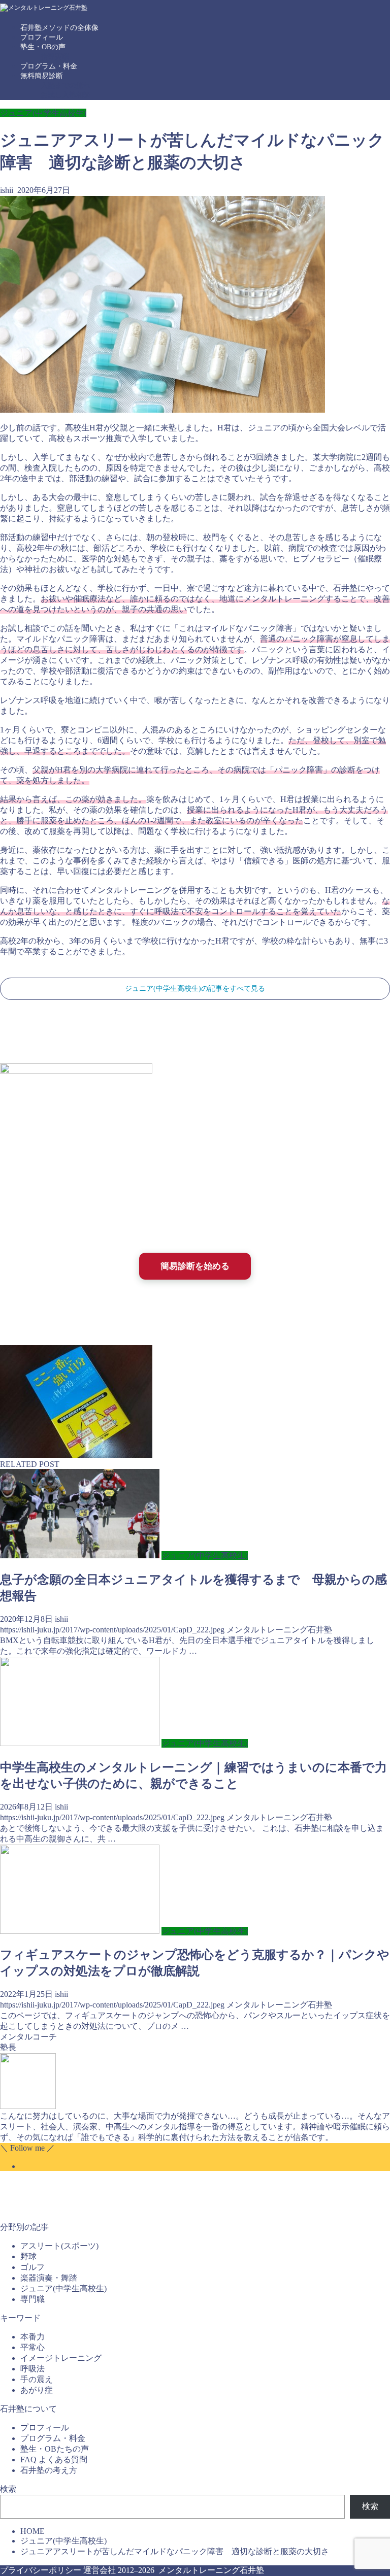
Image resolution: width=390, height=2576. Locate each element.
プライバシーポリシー (41, 2570)
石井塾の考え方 (49, 2470)
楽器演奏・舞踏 (49, 2278)
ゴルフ (32, 2267)
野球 (28, 2256)
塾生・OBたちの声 (55, 2449)
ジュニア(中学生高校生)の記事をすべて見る (195, 989)
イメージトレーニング (61, 2358)
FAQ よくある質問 (54, 2460)
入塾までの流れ (66, 86)
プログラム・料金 (49, 66)
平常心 (32, 2347)
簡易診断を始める (195, 1266)
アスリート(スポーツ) (59, 2246)
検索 (8, 2489)
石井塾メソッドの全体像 (59, 28)
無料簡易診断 (42, 76)
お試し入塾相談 (66, 95)
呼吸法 (32, 2369)
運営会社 (100, 2570)
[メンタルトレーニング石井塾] (44, 8)
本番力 (32, 2337)
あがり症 (37, 2390)
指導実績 (55, 57)
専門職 (32, 2299)
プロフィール (42, 37)
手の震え (37, 2379)
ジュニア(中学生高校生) (43, 113)
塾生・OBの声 (43, 47)
